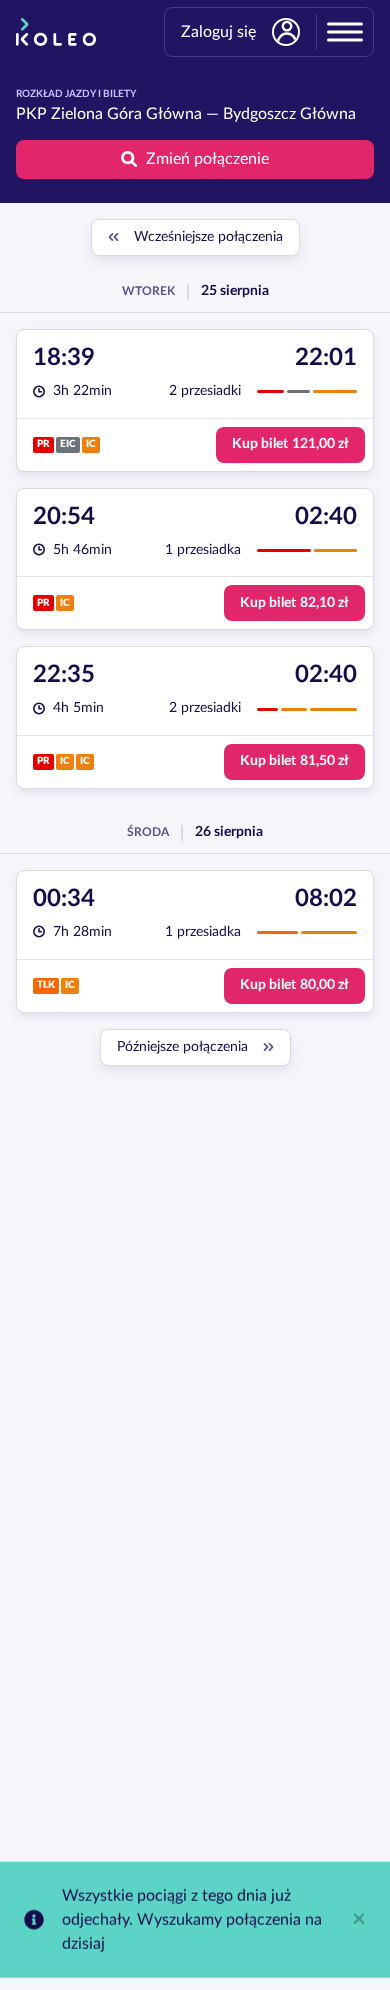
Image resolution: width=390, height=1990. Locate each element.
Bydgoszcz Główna (289, 114)
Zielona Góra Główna (126, 114)
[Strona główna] (56, 32)
